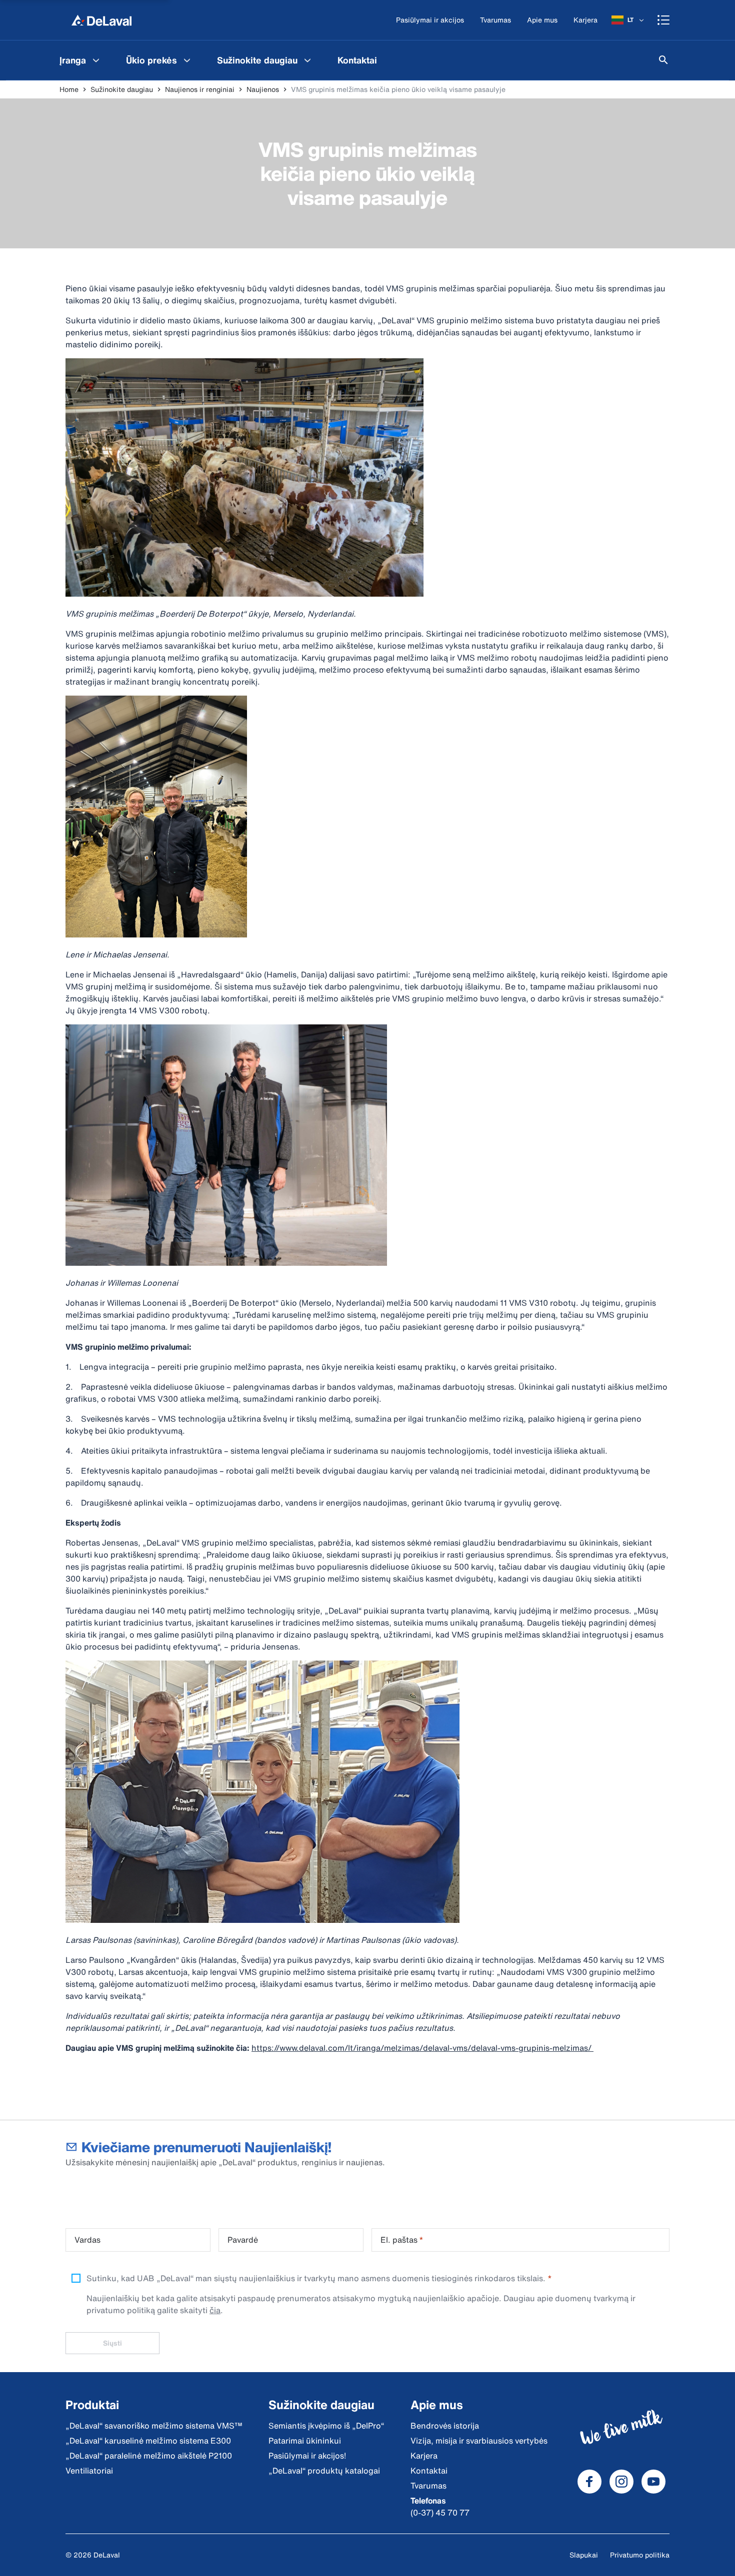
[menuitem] (81, 60)
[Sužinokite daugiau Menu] (307, 60)
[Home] (101, 20)
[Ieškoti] (663, 60)
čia (215, 2310)
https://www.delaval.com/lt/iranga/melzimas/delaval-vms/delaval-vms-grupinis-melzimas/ (422, 2048)
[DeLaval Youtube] (653, 2482)
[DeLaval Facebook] (589, 2482)
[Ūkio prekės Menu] (187, 60)
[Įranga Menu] (96, 60)
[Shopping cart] (663, 20)
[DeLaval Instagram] (621, 2482)
